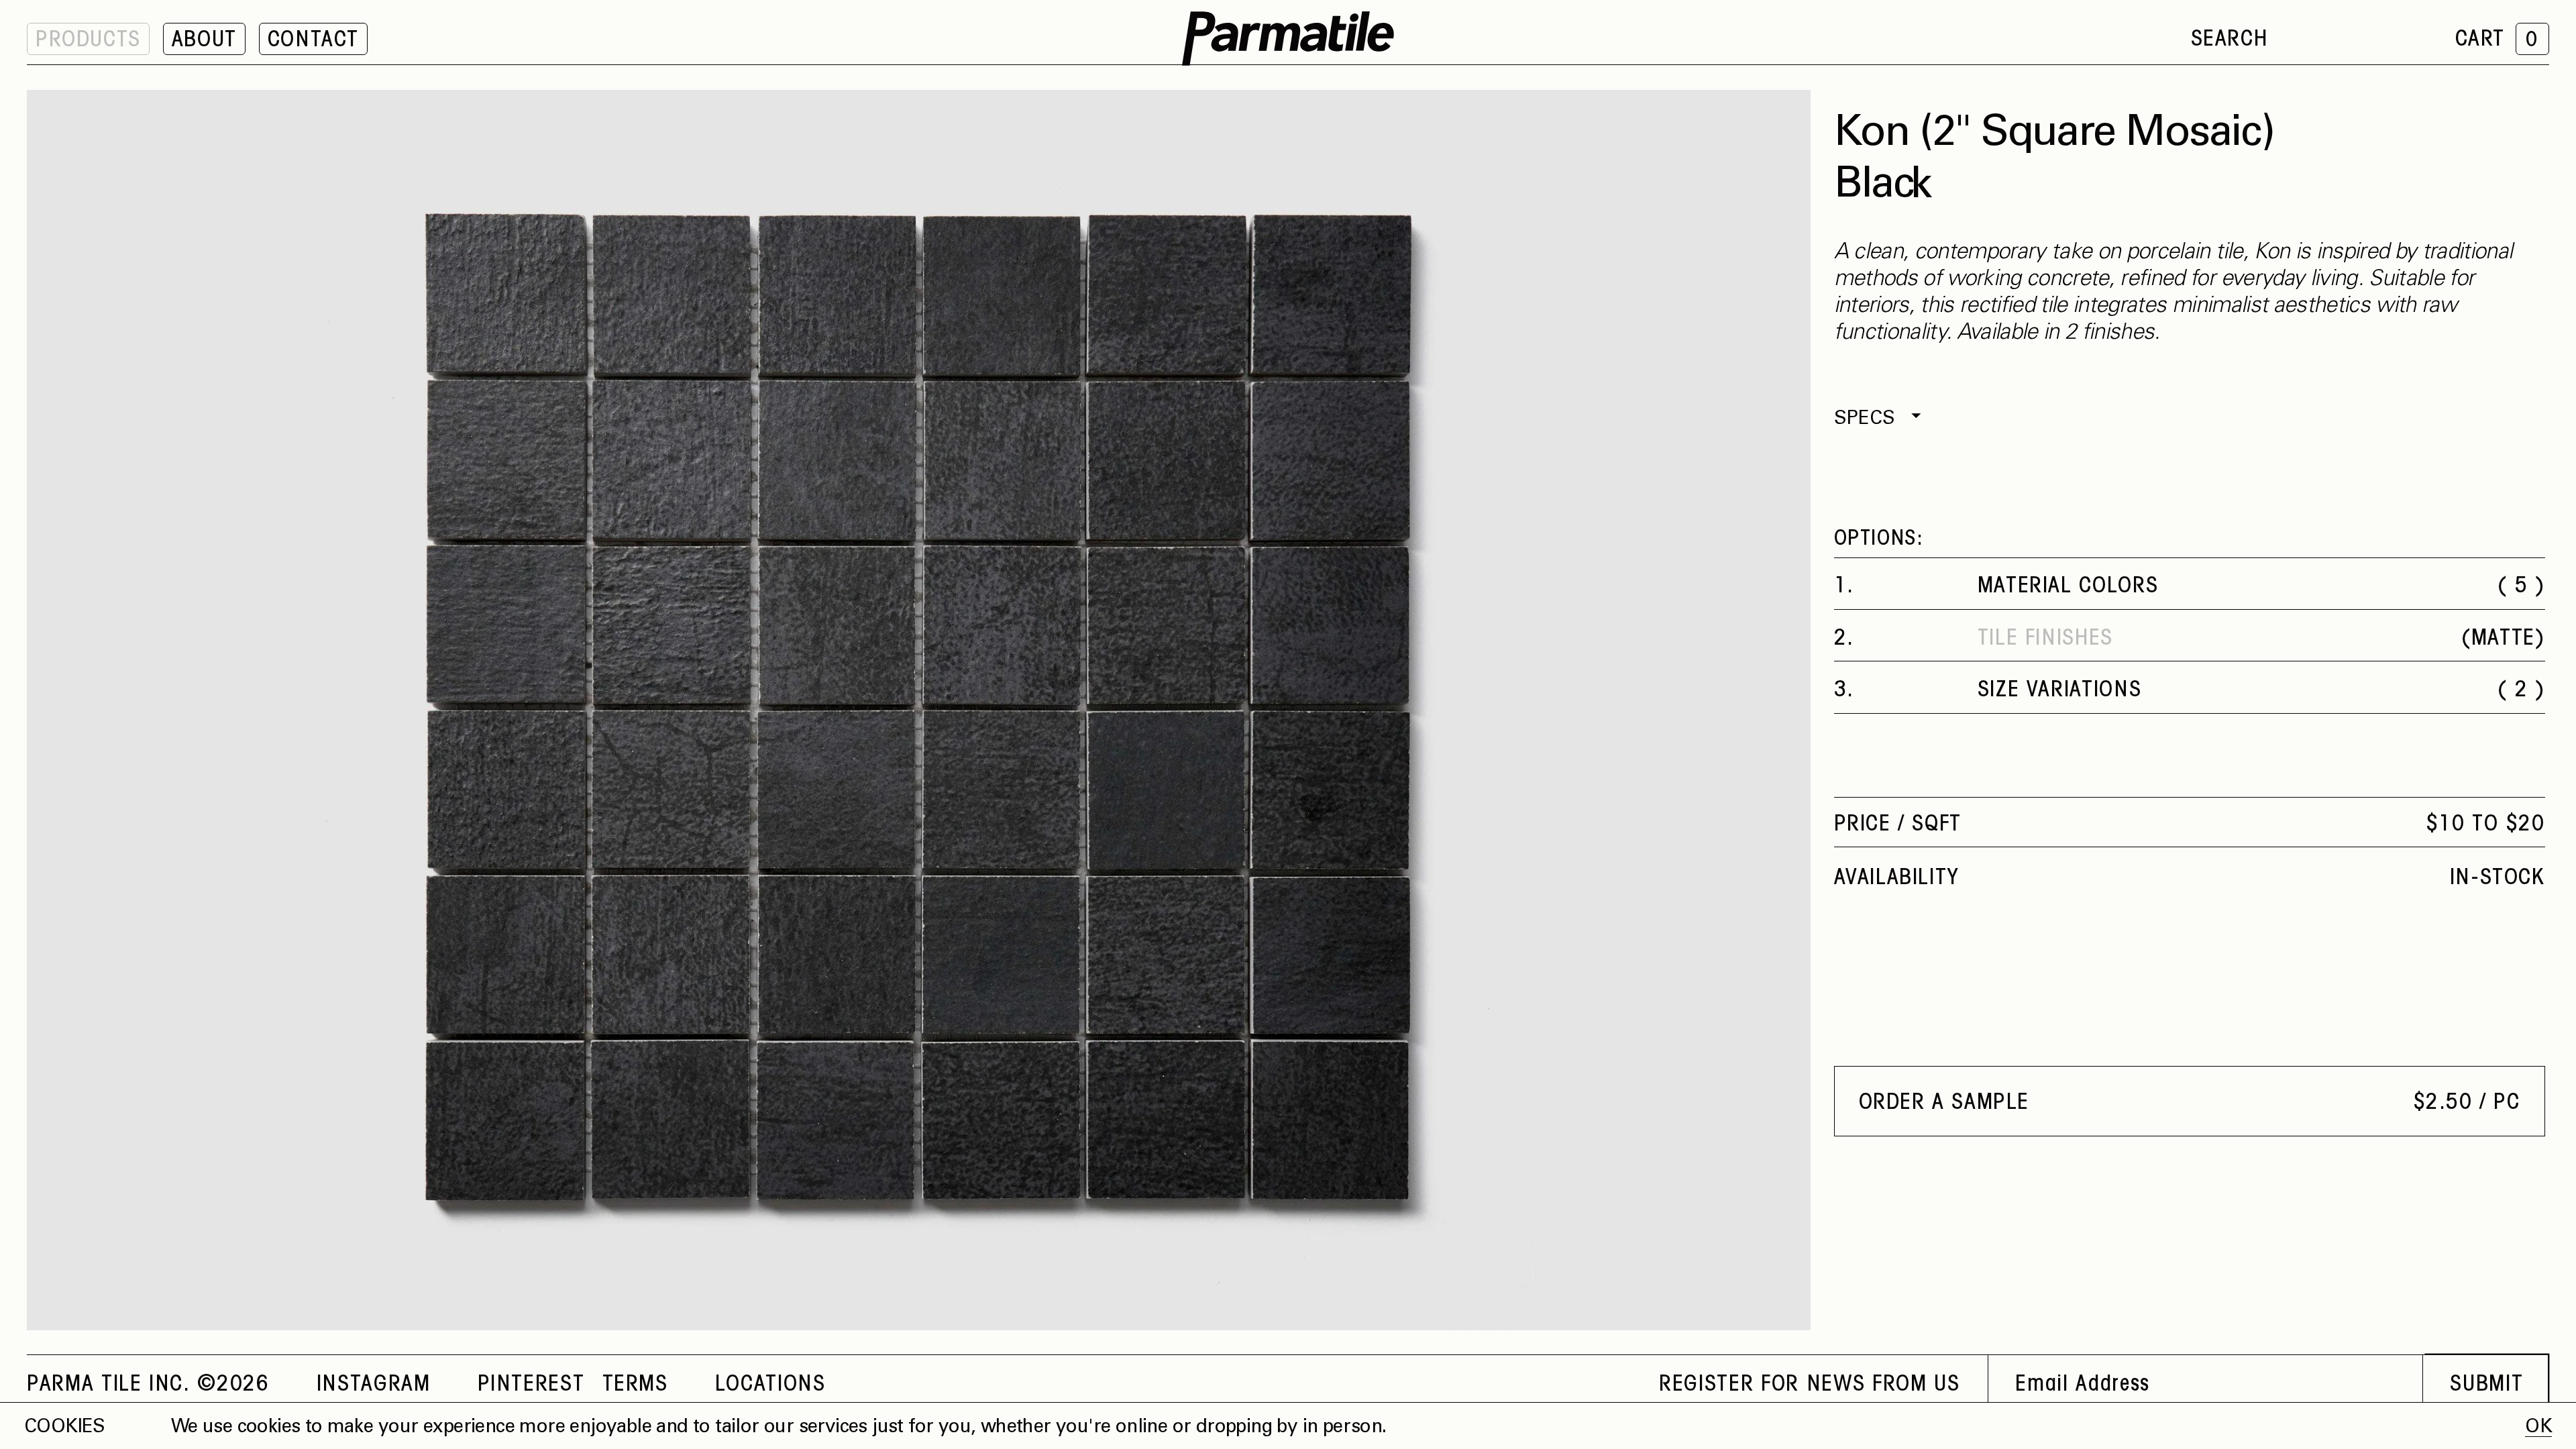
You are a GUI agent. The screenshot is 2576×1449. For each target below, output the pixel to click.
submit (2486, 1385)
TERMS (635, 1385)
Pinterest (531, 1385)
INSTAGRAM (374, 1385)
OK (2538, 1428)
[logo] (1288, 39)
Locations (770, 1385)
